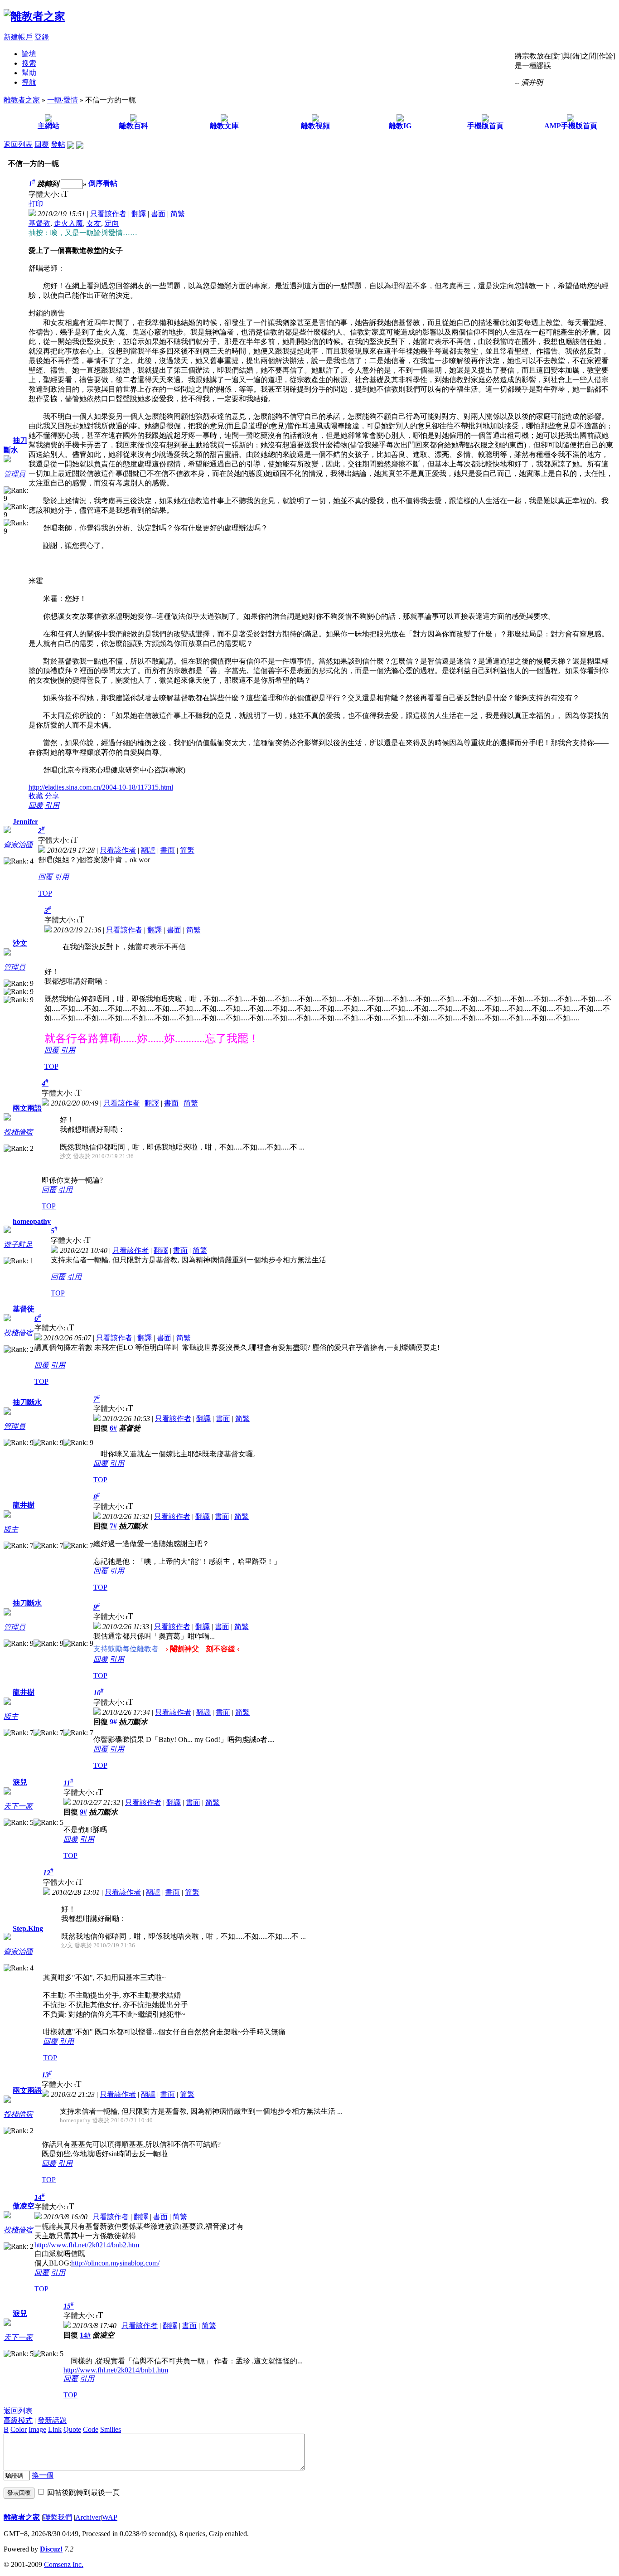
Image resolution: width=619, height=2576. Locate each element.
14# (85, 2335)
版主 (11, 1529)
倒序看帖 (103, 184)
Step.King (28, 1928)
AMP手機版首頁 (571, 126)
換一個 (43, 2475)
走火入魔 (68, 223)
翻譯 (139, 214)
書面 (158, 214)
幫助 (29, 73)
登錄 (42, 37)
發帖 (58, 144)
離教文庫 (224, 126)
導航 (29, 82)
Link (55, 2429)
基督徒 (24, 1309)
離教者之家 (22, 100)
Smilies (111, 2429)
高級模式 (18, 2420)
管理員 (15, 474)
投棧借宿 (18, 1132)
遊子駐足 (18, 1244)
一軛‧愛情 (63, 100)
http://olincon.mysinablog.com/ (115, 2263)
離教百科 (134, 126)
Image (37, 2429)
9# (113, 1722)
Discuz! (51, 2549)
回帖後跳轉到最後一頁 (83, 2492)
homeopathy (32, 1221)
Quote (72, 2429)
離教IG (400, 126)
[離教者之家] (34, 16)
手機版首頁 (485, 126)
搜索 (29, 63)
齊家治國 (18, 845)
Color (19, 2429)
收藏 (36, 796)
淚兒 (20, 1782)
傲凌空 (24, 2206)
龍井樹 (24, 1505)
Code (91, 2429)
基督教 (39, 223)
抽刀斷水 (27, 1402)
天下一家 (18, 1806)
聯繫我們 (58, 2517)
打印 (36, 204)
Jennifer (25, 822)
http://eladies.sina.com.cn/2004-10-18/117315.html (101, 787)
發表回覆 (19, 2493)
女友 (94, 223)
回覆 (42, 144)
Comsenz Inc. (64, 2564)
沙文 (20, 943)
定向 (112, 223)
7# (113, 1526)
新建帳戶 (18, 37)
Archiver (88, 2517)
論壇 (29, 54)
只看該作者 (108, 214)
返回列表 (18, 144)
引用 (52, 805)
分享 (52, 796)
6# (113, 1428)
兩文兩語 (27, 1108)
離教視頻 (315, 126)
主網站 (48, 126)
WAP (110, 2517)
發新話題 (52, 2420)
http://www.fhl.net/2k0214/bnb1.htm (116, 2370)
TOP (45, 893)
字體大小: (45, 194)
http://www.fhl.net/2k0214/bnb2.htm (87, 2245)
